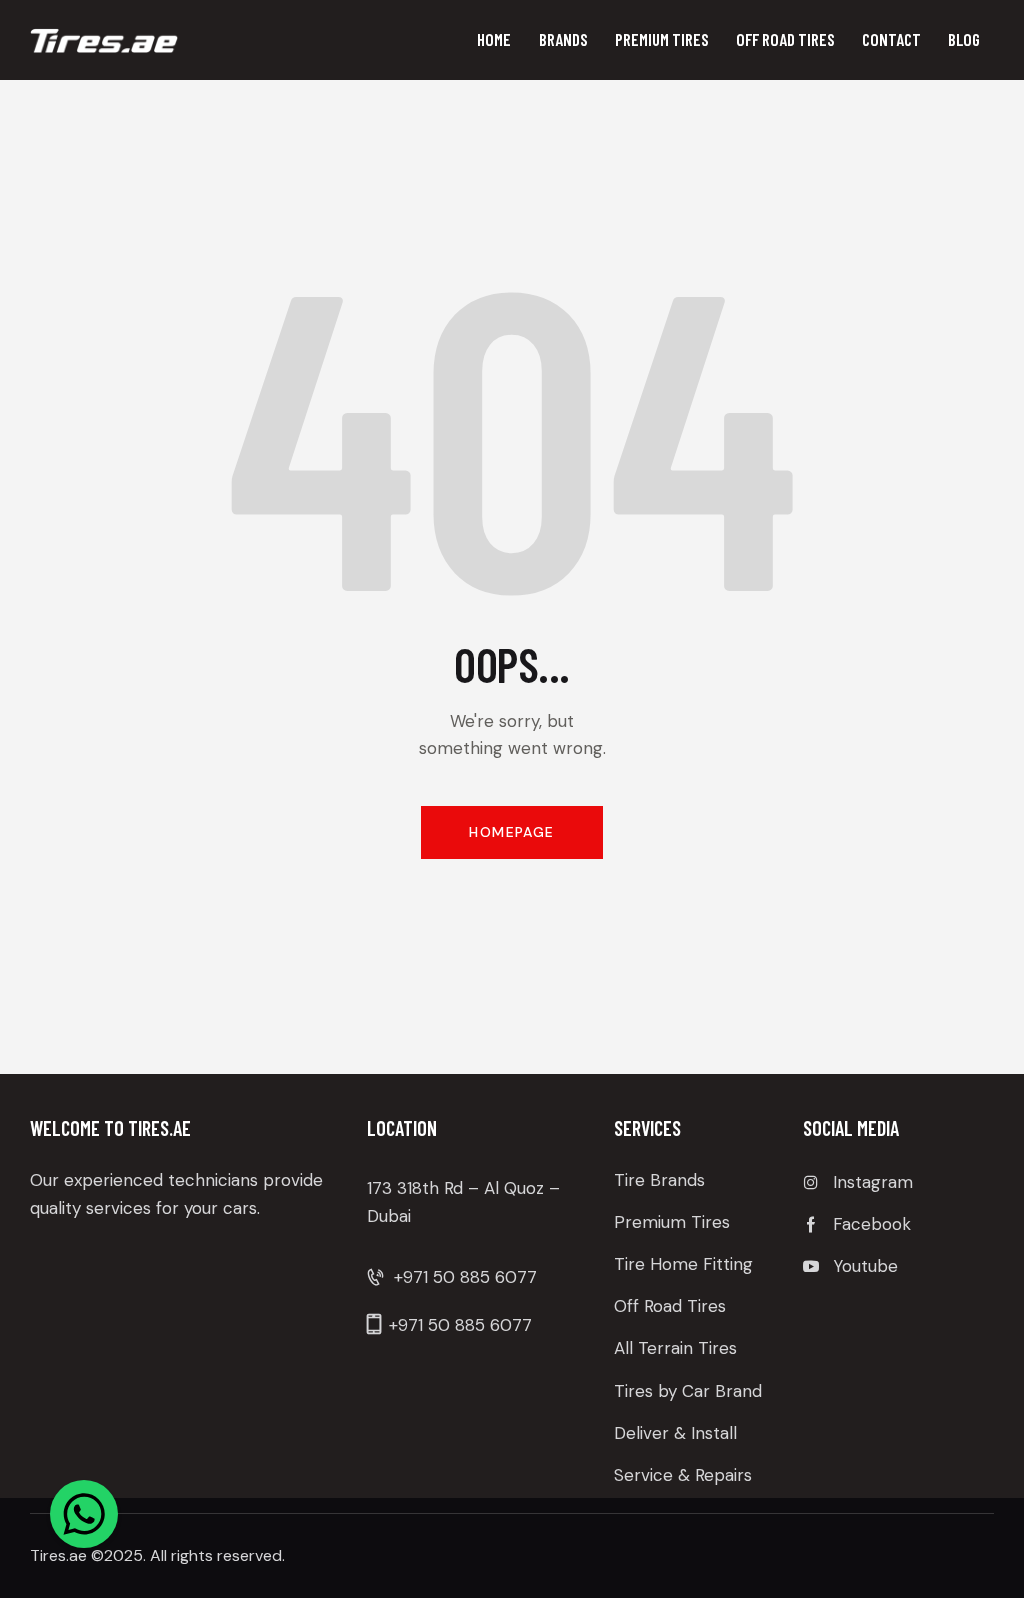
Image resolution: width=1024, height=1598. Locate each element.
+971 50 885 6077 (465, 1277)
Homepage (511, 832)
